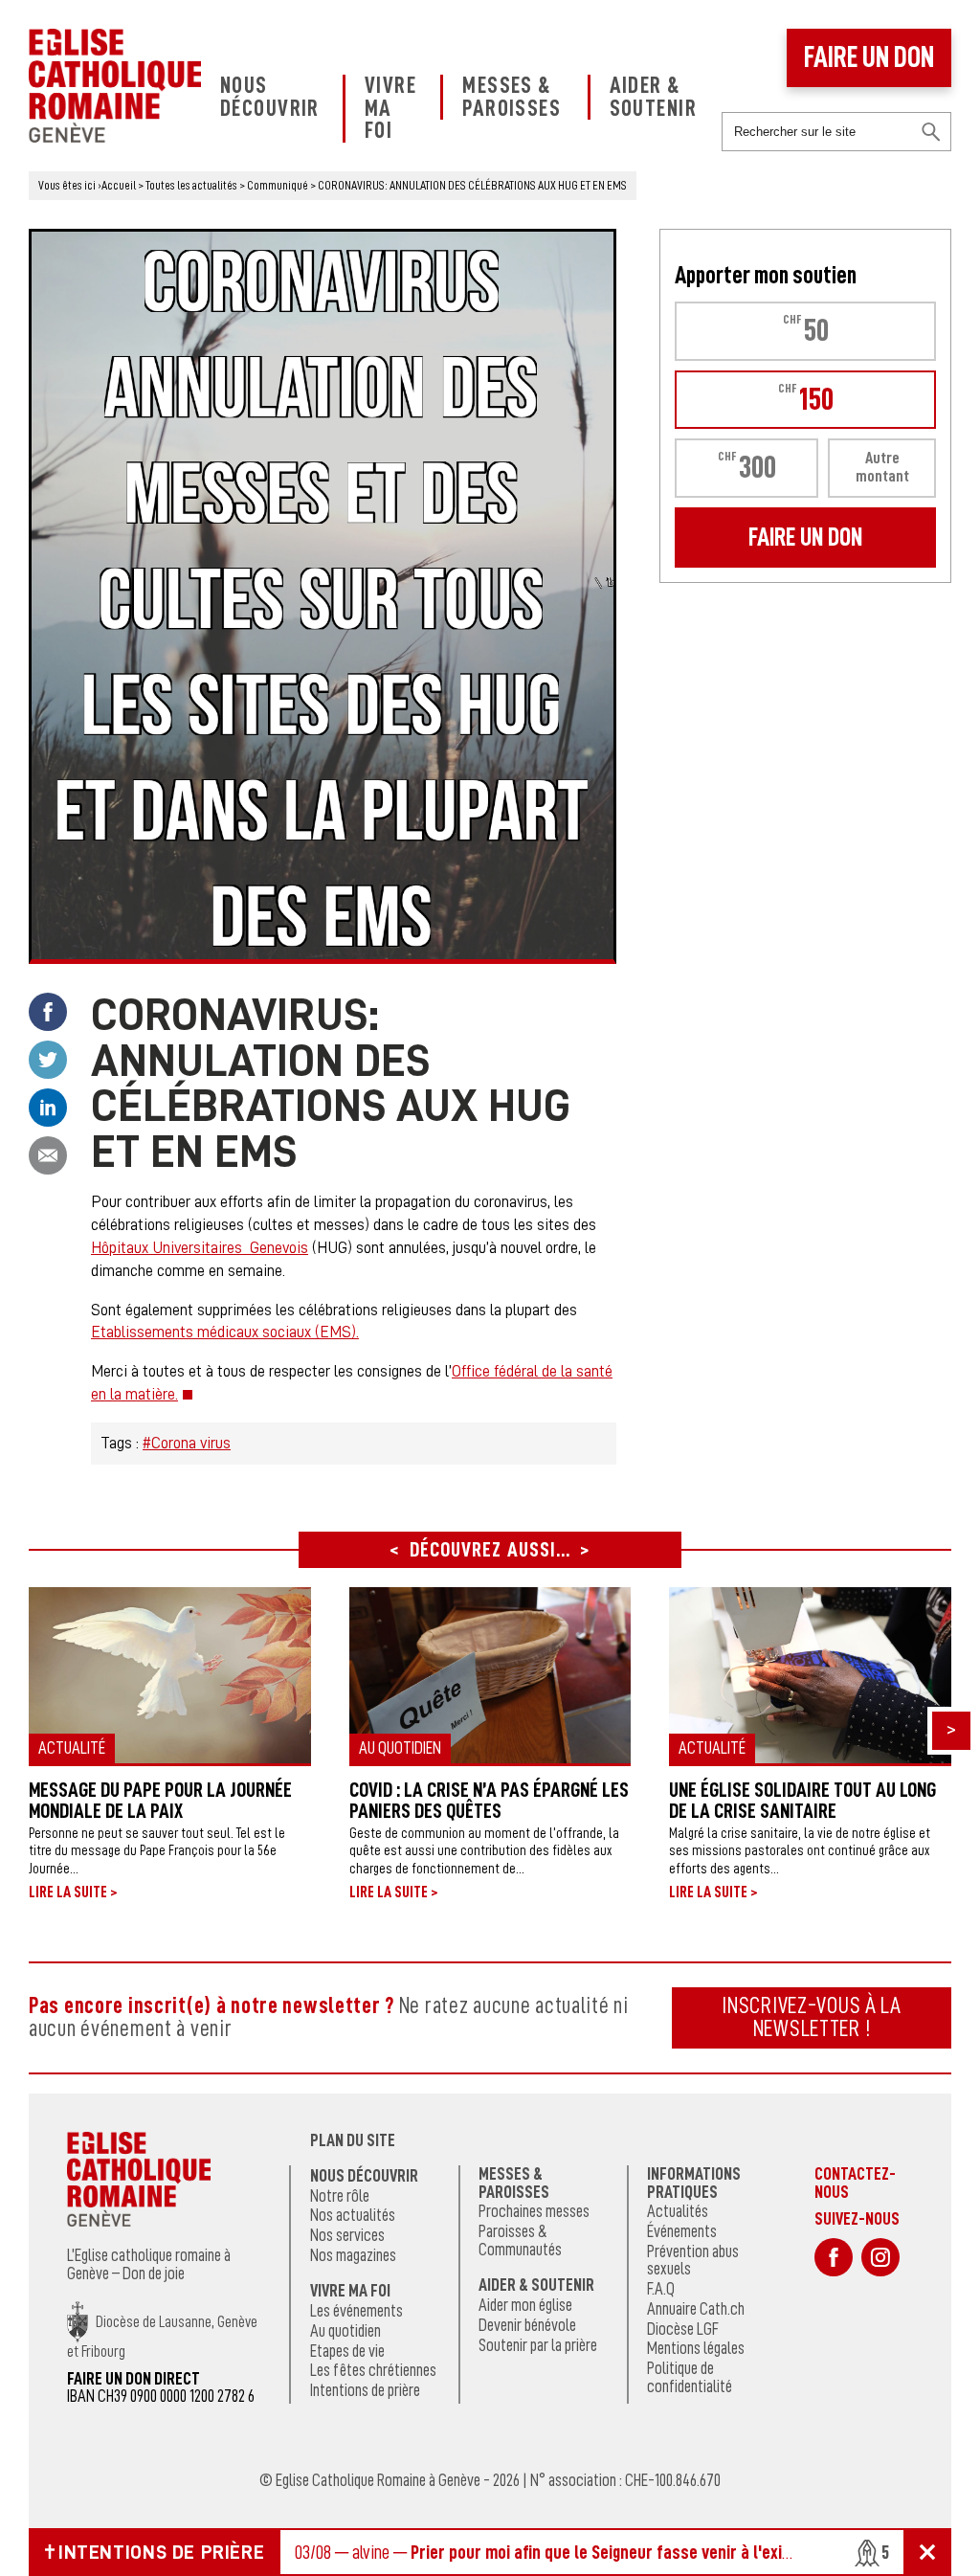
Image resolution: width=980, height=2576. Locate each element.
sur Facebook (834, 2257)
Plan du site (353, 2140)
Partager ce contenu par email (48, 1155)
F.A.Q (661, 2289)
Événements (682, 2231)
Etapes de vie (347, 2351)
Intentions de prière (365, 2390)
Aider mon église (525, 2305)
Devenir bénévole (527, 2325)
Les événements (356, 2311)
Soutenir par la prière (538, 2345)
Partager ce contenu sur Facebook (48, 1012)
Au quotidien (345, 2331)
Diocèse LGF (683, 2329)
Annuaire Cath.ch (696, 2309)
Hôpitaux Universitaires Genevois (200, 1248)
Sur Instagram (880, 2257)
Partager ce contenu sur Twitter (48, 1060)
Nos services (347, 2235)
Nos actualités (353, 2215)
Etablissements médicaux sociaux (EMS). (225, 1332)
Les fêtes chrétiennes (373, 2370)
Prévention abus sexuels (693, 2261)
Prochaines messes (534, 2211)
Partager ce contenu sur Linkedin (48, 1108)
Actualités (678, 2211)
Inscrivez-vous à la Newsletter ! (812, 2017)
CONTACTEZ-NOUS (855, 2183)
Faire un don (869, 57)
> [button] (951, 1729)
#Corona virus (187, 1443)
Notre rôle (340, 2196)
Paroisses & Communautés (520, 2240)
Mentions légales (696, 2348)
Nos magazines (353, 2255)
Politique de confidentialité (690, 2377)
